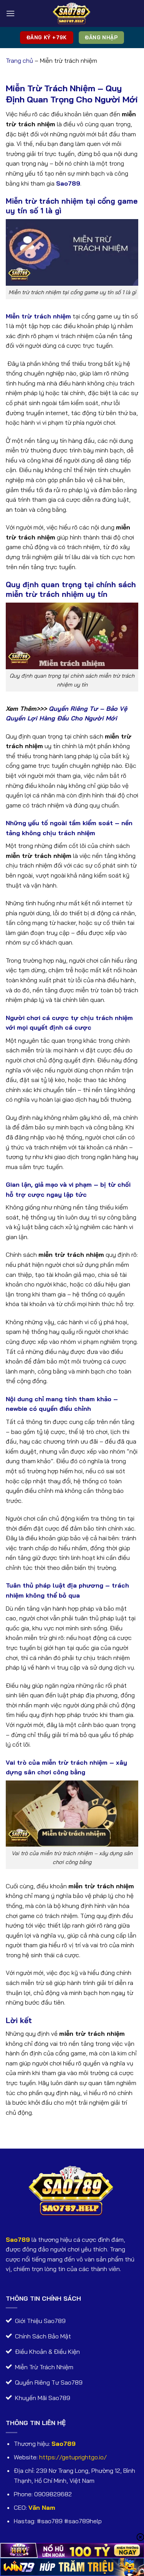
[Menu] (10, 13)
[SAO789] (72, 13)
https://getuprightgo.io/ (73, 2457)
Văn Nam (42, 2507)
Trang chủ (19, 60)
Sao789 (18, 2239)
